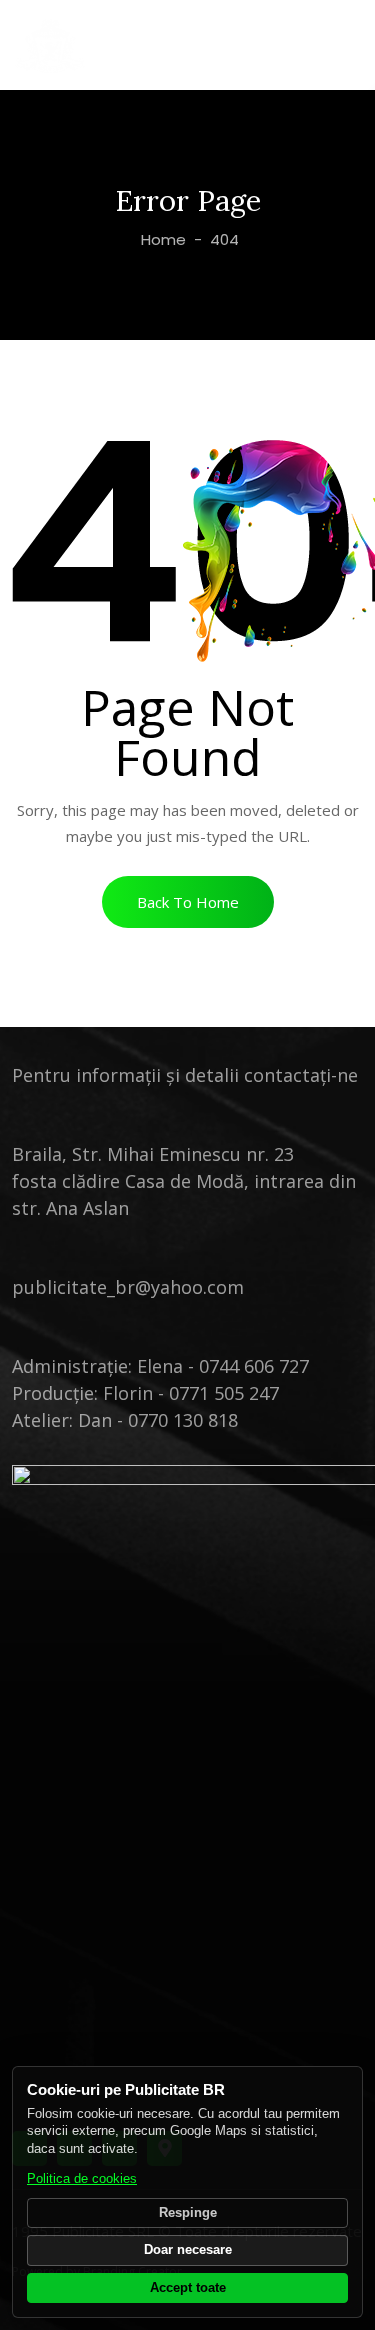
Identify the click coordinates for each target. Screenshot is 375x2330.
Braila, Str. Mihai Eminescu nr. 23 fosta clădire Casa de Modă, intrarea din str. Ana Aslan (184, 1181)
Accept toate (188, 2288)
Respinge (188, 2213)
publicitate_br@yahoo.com (128, 1287)
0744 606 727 (254, 1366)
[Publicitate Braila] (50, 45)
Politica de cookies (82, 2179)
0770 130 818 (183, 1420)
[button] (188, 902)
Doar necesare (188, 2250)
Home (161, 239)
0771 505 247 (224, 1393)
